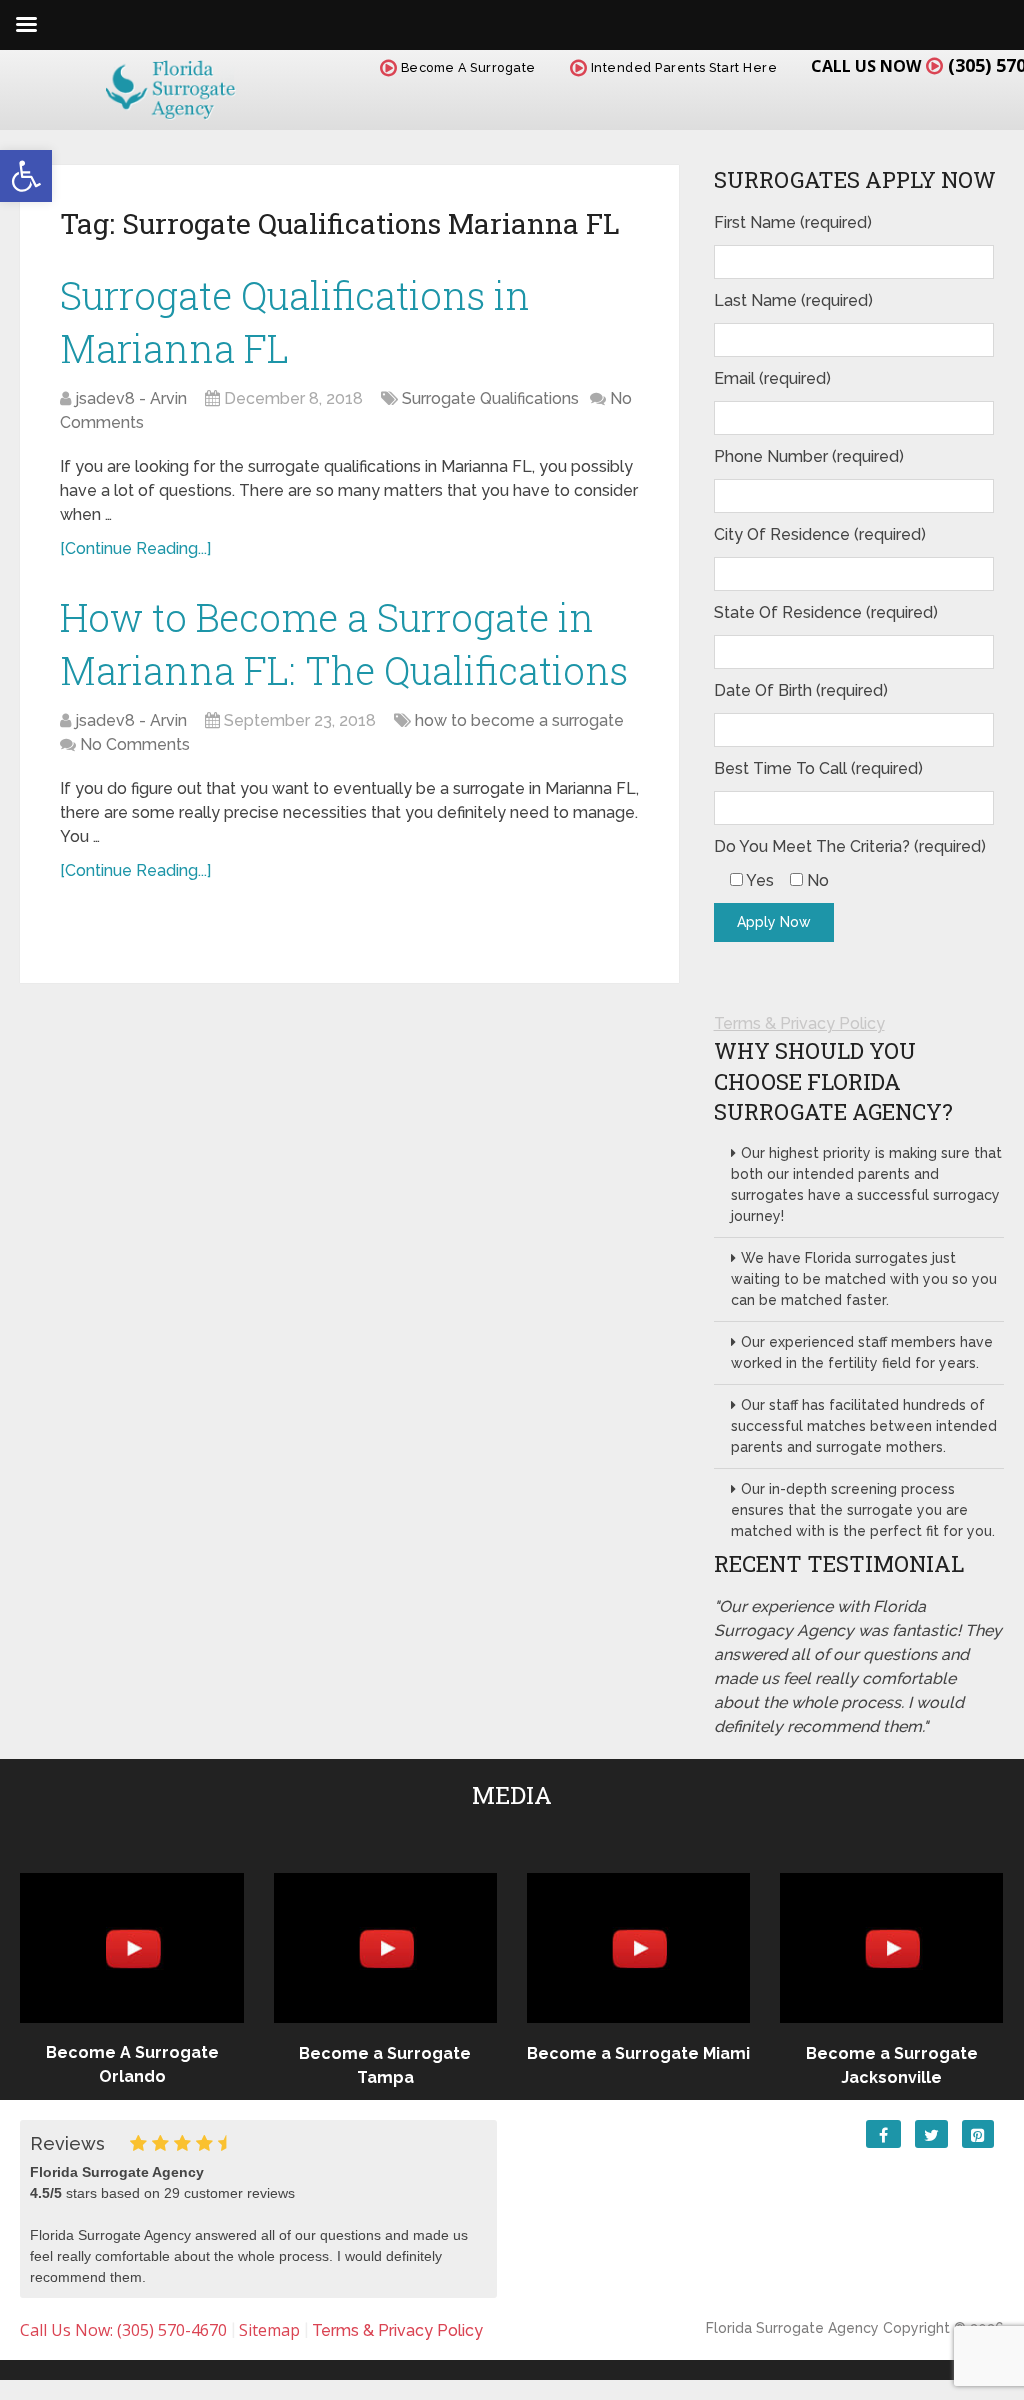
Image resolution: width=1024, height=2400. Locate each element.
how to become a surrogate (519, 720)
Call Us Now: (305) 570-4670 (123, 2330)
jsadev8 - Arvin (131, 398)
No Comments (135, 744)
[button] (26, 176)
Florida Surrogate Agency (792, 2328)
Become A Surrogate (466, 67)
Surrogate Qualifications (490, 398)
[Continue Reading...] (135, 548)
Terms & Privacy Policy (799, 1023)
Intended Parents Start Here (682, 67)
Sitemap (269, 2330)
